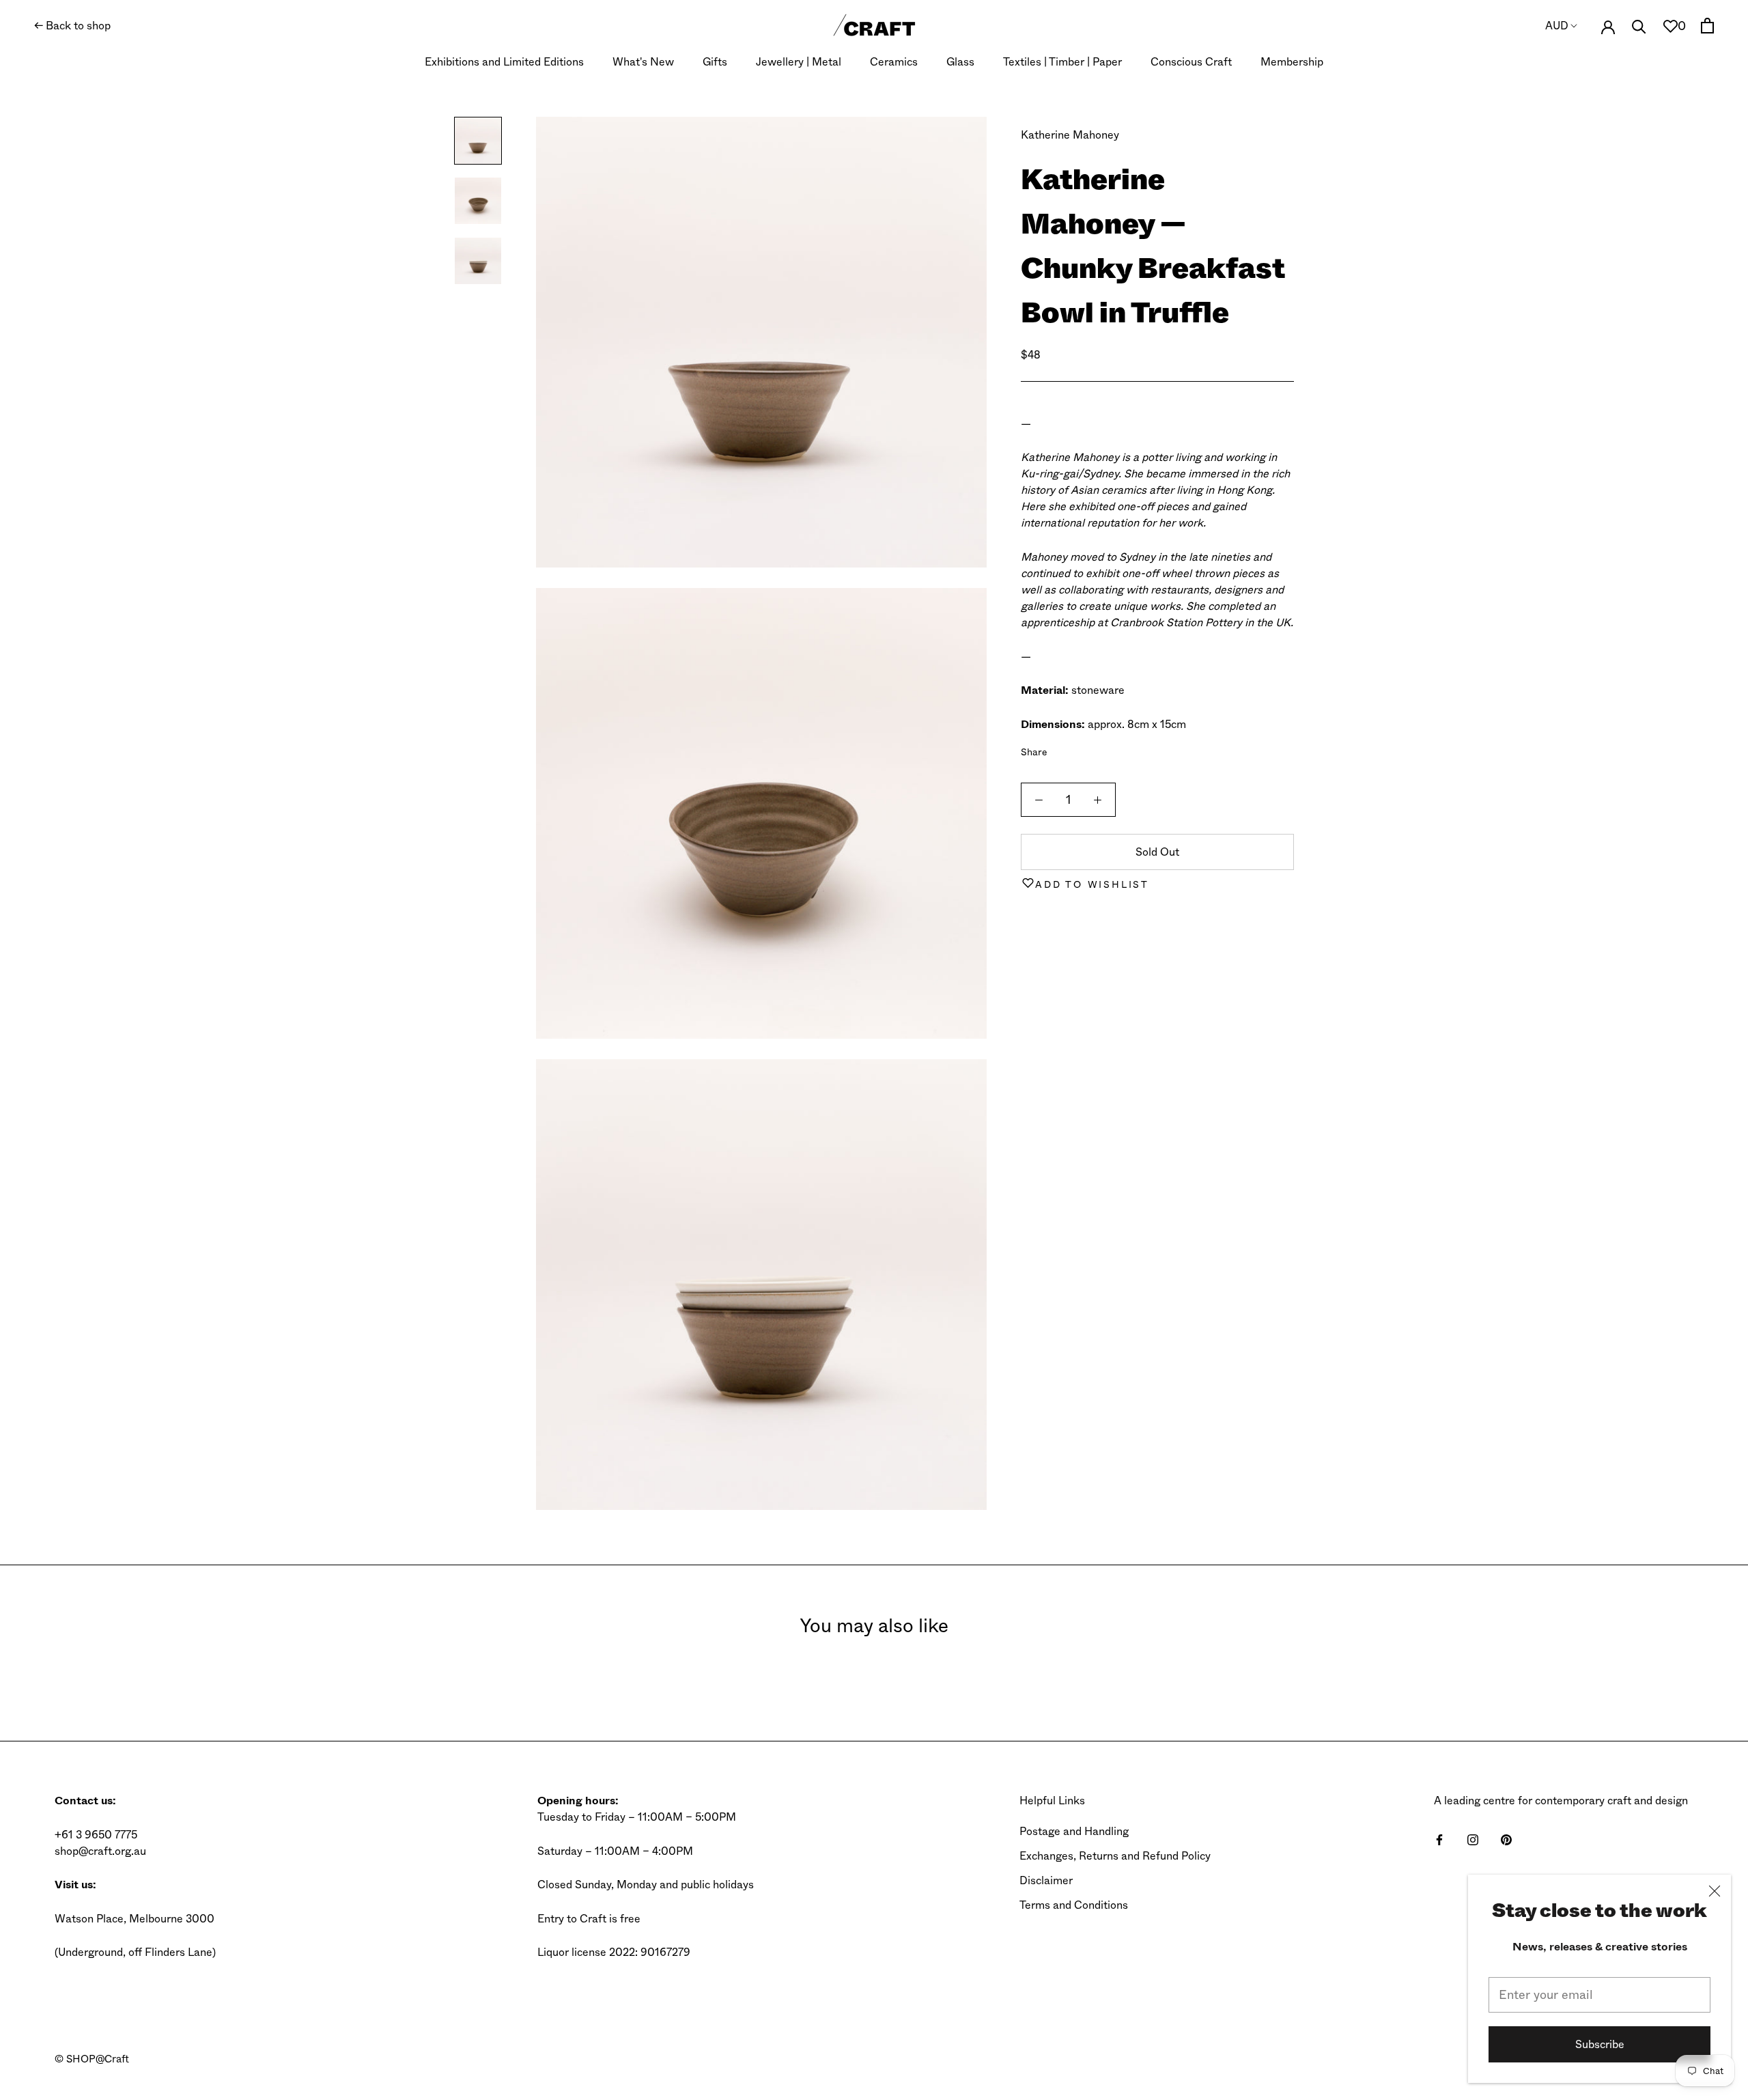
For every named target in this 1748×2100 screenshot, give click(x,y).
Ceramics (894, 62)
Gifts (715, 62)
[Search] (1639, 26)
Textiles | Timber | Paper (1062, 62)
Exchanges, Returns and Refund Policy (1115, 1856)
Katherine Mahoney (1070, 135)
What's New (643, 62)
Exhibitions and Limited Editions (504, 62)
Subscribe (1600, 2044)
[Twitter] (1078, 748)
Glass (960, 62)
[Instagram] (1473, 1839)
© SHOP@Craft (92, 2059)
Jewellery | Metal (799, 62)
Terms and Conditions (1074, 1905)
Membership (1292, 62)
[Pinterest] (1096, 748)
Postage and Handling (1074, 1831)
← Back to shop (72, 26)
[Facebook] (1060, 748)
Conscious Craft (1191, 62)
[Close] (1715, 1891)
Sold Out (1157, 852)
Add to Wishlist (1092, 884)
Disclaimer (1046, 1880)
